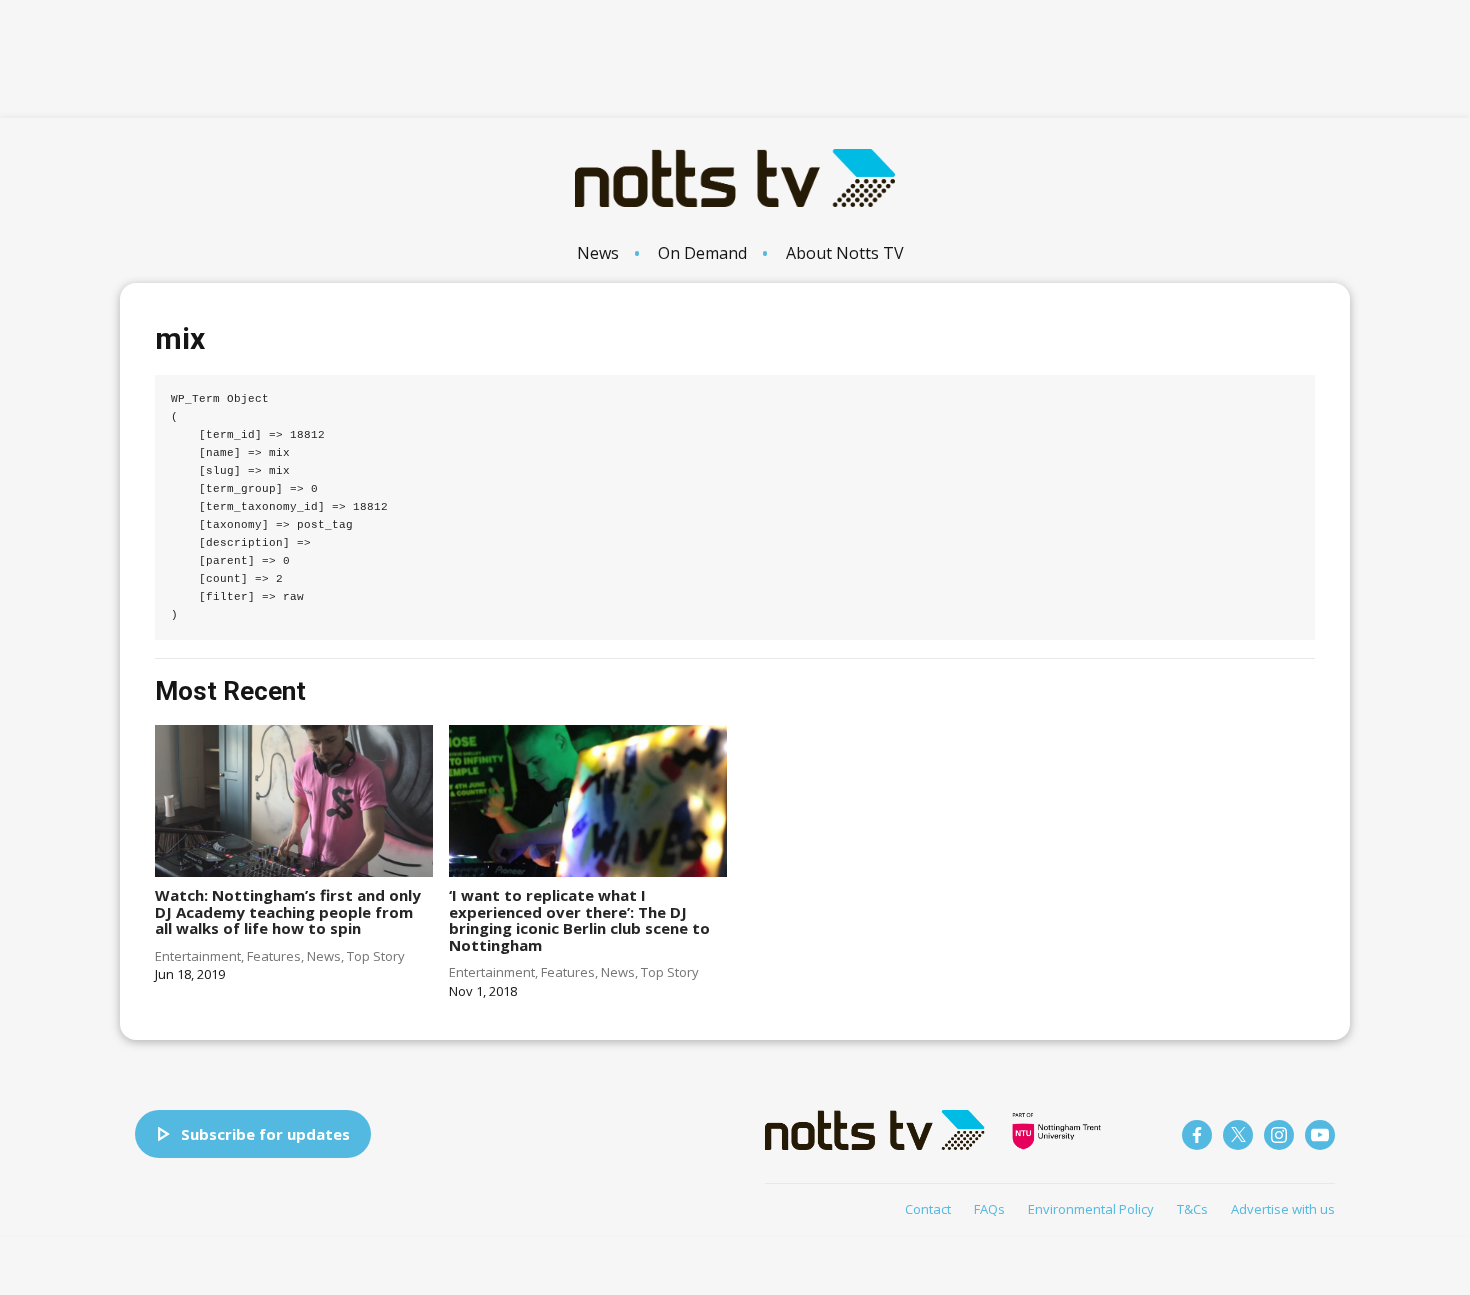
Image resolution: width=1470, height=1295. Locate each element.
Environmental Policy (1091, 1209)
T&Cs (1192, 1209)
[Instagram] (1279, 1135)
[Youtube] (1320, 1135)
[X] (1238, 1135)
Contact (928, 1209)
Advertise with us (1283, 1209)
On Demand (702, 253)
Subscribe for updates (265, 1134)
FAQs (989, 1209)
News (598, 253)
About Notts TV (845, 253)
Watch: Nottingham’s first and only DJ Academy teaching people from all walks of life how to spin (288, 911)
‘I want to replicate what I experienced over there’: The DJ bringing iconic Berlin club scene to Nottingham (579, 920)
